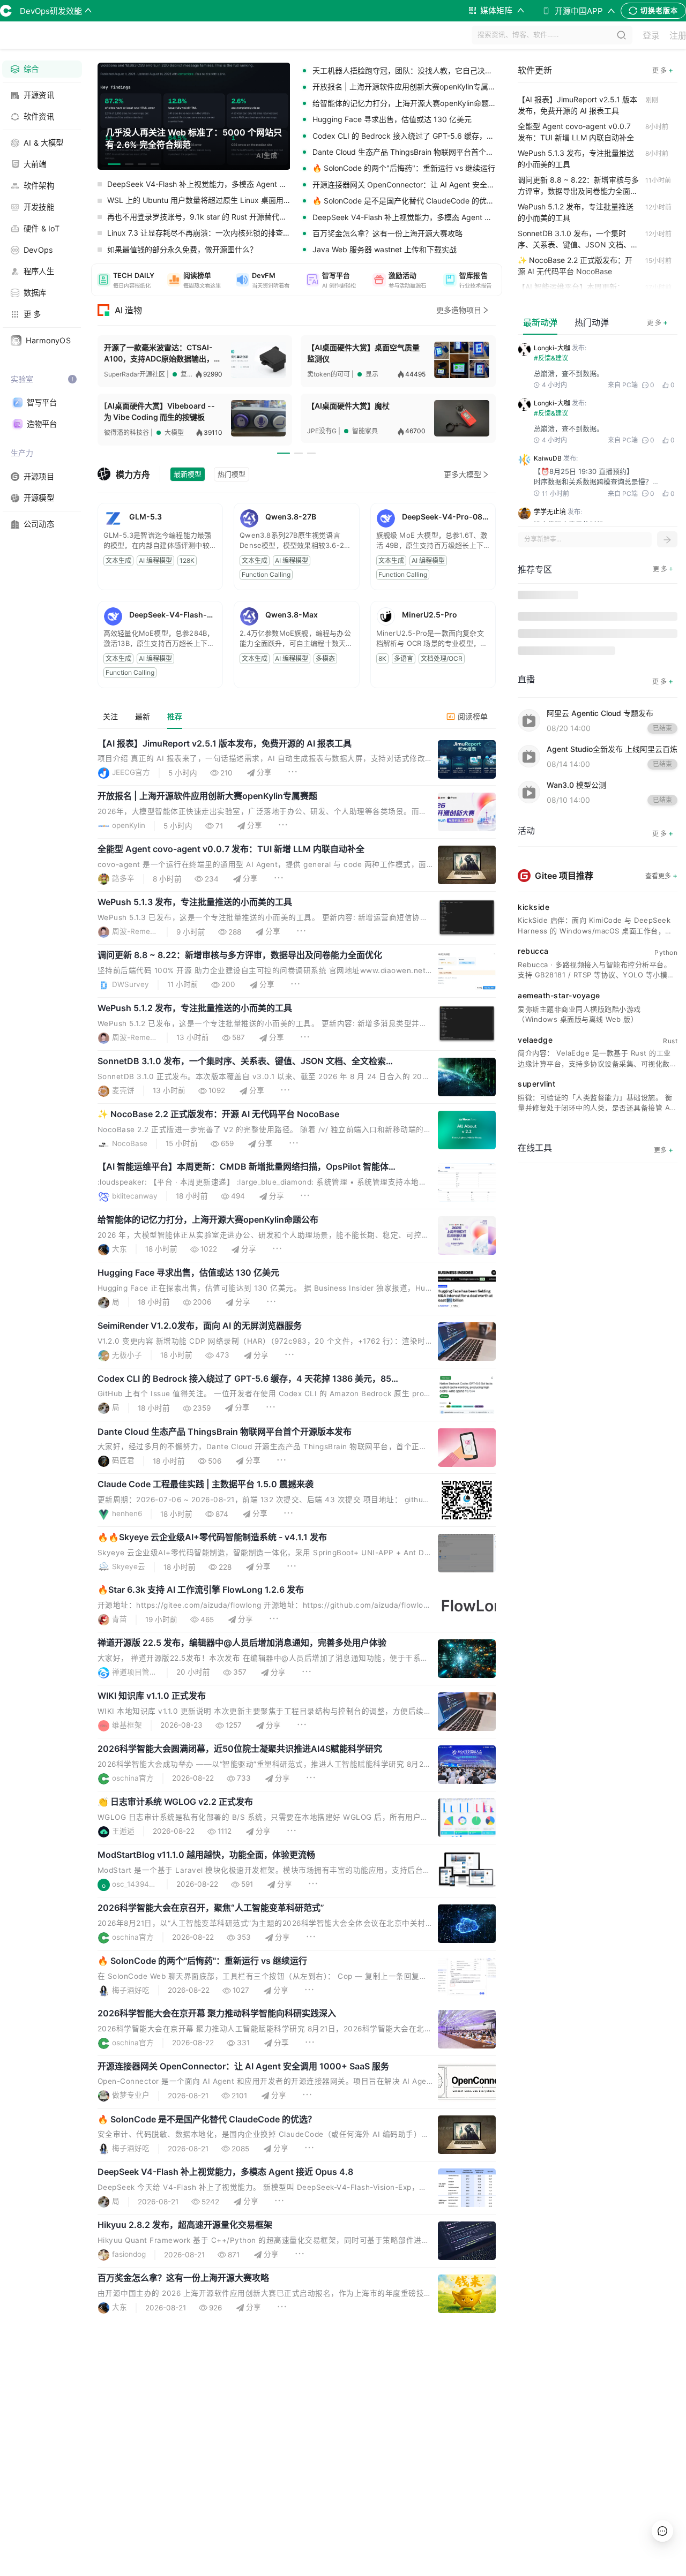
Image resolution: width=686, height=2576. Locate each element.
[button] (126, 280)
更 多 (657, 322)
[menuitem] (42, 69)
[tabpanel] (297, 1555)
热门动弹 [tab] (592, 322)
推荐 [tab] (175, 716)
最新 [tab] (143, 716)
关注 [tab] (110, 716)
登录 (651, 35)
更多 (663, 1150)
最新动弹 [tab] (540, 322)
